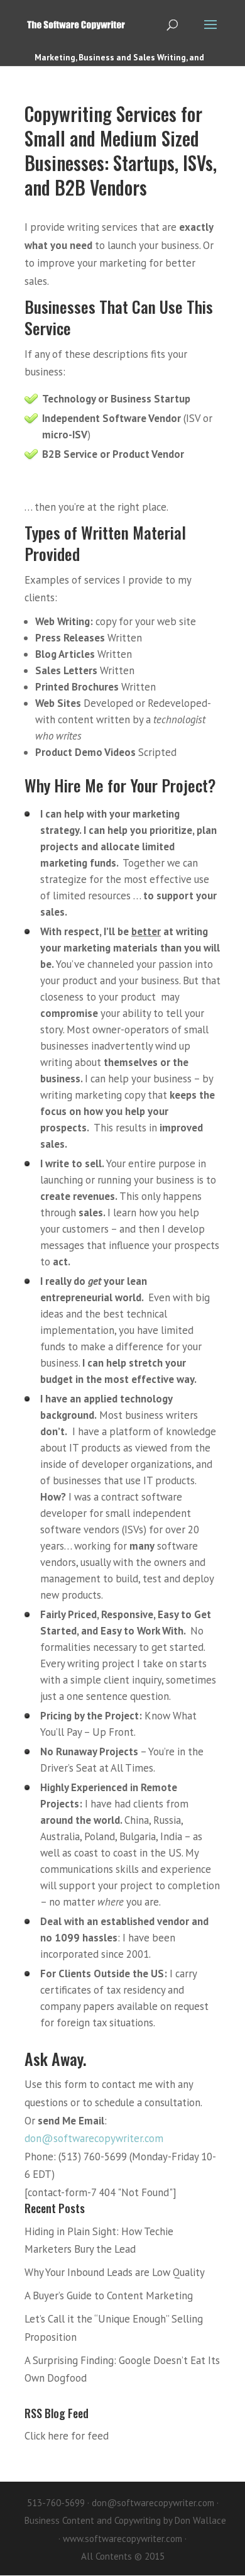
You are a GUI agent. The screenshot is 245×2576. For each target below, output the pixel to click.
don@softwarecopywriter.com (94, 2138)
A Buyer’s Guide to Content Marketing (109, 2296)
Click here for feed (67, 2436)
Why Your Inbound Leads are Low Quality (115, 2272)
